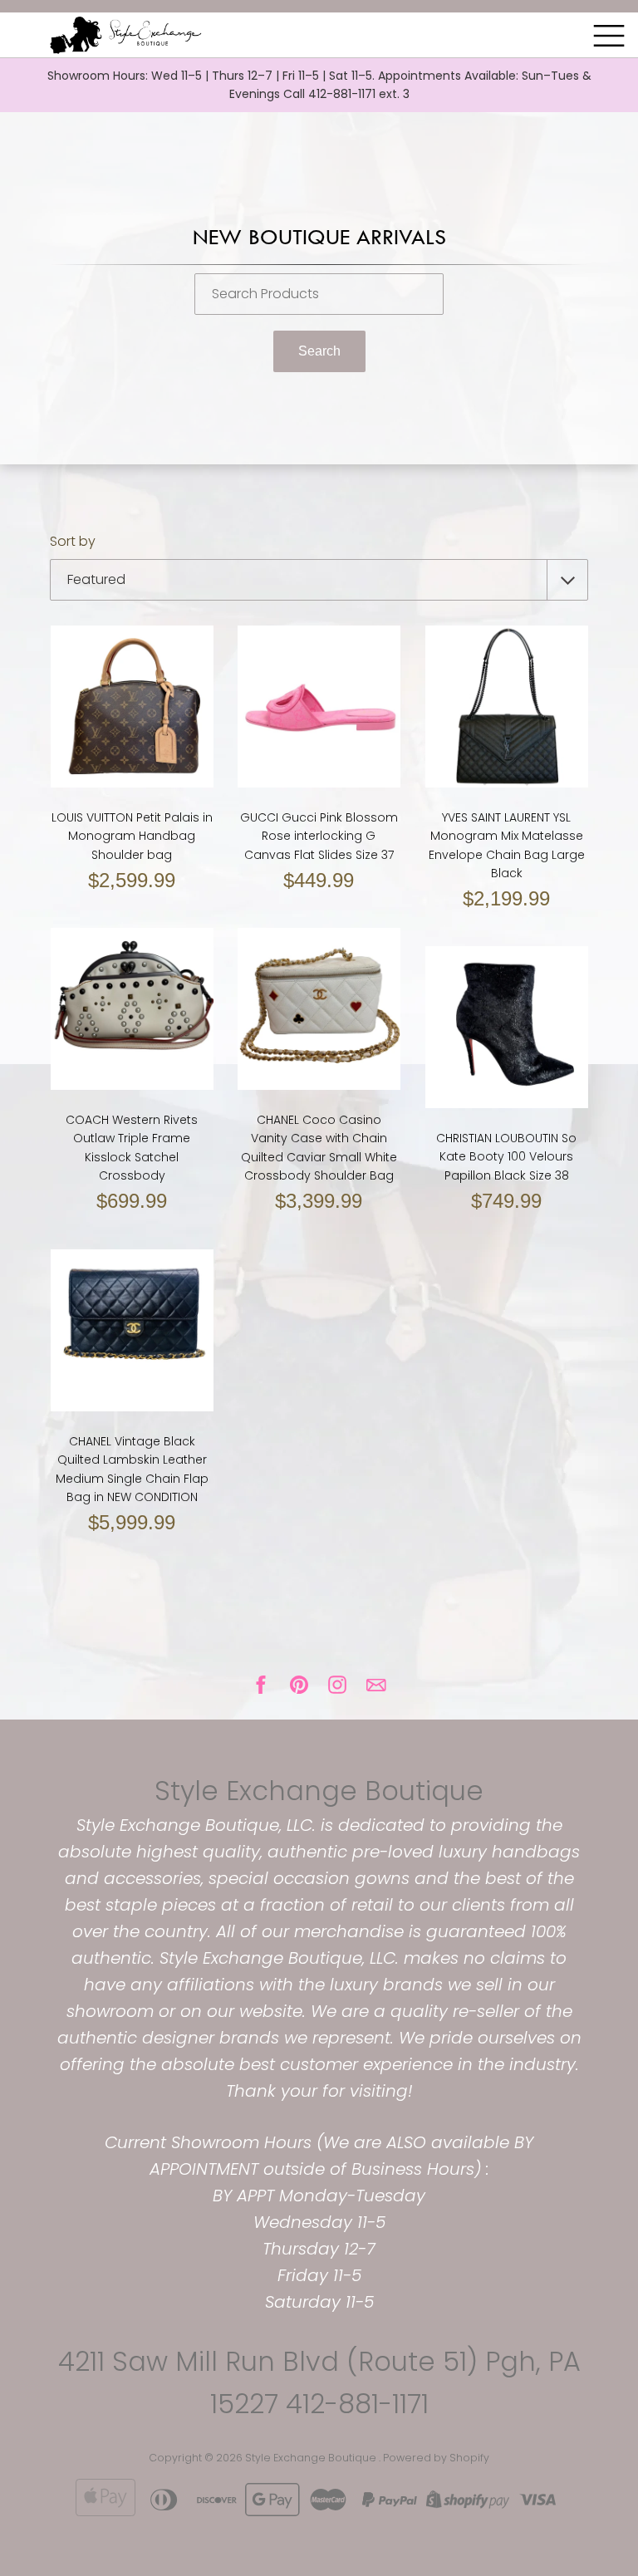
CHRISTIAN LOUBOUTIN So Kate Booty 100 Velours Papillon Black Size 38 (506, 1157)
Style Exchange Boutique (319, 1791)
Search (319, 351)
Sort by (73, 541)
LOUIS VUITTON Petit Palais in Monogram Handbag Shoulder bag (132, 836)
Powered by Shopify (436, 2458)
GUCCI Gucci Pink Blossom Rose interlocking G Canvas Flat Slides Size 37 (319, 836)
